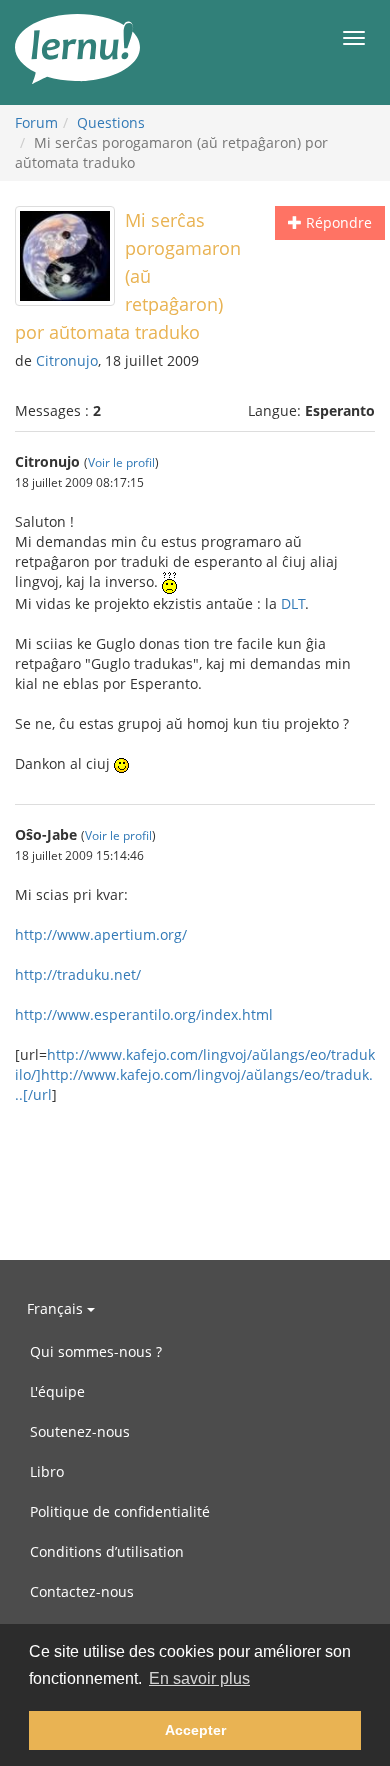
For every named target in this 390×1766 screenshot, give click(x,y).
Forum (36, 122)
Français (57, 1308)
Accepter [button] (195, 1730)
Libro (47, 1471)
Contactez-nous (82, 1591)
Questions (111, 122)
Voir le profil (121, 462)
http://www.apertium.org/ (101, 934)
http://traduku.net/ (78, 974)
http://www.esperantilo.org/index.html (144, 1014)
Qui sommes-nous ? (96, 1351)
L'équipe (57, 1391)
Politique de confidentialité (120, 1511)
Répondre (337, 222)
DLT (293, 603)
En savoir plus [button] (199, 1678)
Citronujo (67, 360)
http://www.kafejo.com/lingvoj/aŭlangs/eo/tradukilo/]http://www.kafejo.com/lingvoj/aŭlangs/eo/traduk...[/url (195, 1074)
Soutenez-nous (80, 1431)
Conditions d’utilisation (107, 1551)
